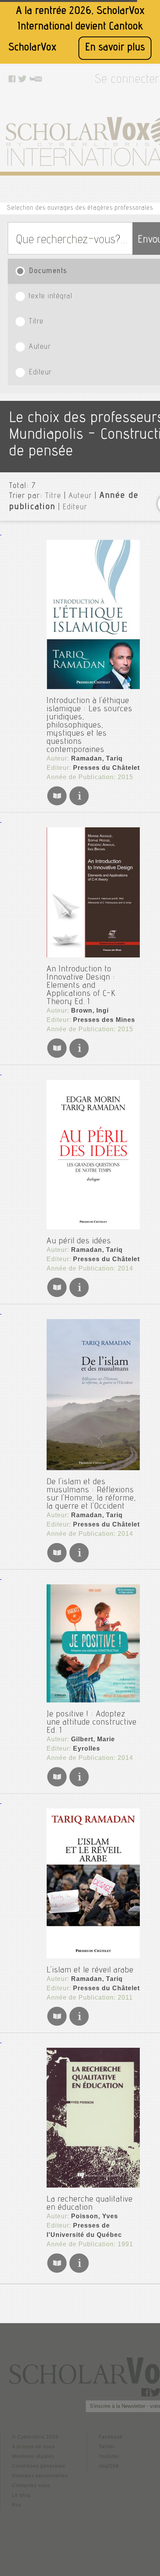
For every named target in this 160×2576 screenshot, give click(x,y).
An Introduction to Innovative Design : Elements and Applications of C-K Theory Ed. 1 (81, 986)
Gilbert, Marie (93, 1739)
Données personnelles (40, 2476)
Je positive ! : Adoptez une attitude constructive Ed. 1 (92, 1723)
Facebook (111, 2437)
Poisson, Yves (95, 2216)
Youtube (109, 2456)
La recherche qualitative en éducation (90, 2204)
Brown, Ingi (90, 1010)
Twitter (107, 2447)
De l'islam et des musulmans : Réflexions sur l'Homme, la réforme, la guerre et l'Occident (91, 1494)
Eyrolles (87, 1748)
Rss (17, 2505)
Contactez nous (31, 2485)
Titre (53, 496)
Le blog (21, 2495)
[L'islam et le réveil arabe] (93, 1883)
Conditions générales (39, 2466)
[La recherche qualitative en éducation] (93, 2118)
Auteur (80, 496)
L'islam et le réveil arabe (90, 1970)
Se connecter (127, 80)
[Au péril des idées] (93, 1155)
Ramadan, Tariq (97, 758)
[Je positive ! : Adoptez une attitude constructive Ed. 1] (93, 1643)
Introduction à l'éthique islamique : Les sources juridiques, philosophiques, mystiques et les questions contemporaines (90, 726)
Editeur (75, 508)
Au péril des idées (79, 1241)
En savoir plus (115, 48)
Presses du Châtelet (106, 768)
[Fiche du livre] (79, 804)
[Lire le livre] (57, 804)
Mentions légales (33, 2456)
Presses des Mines (104, 1020)
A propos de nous (34, 2447)
